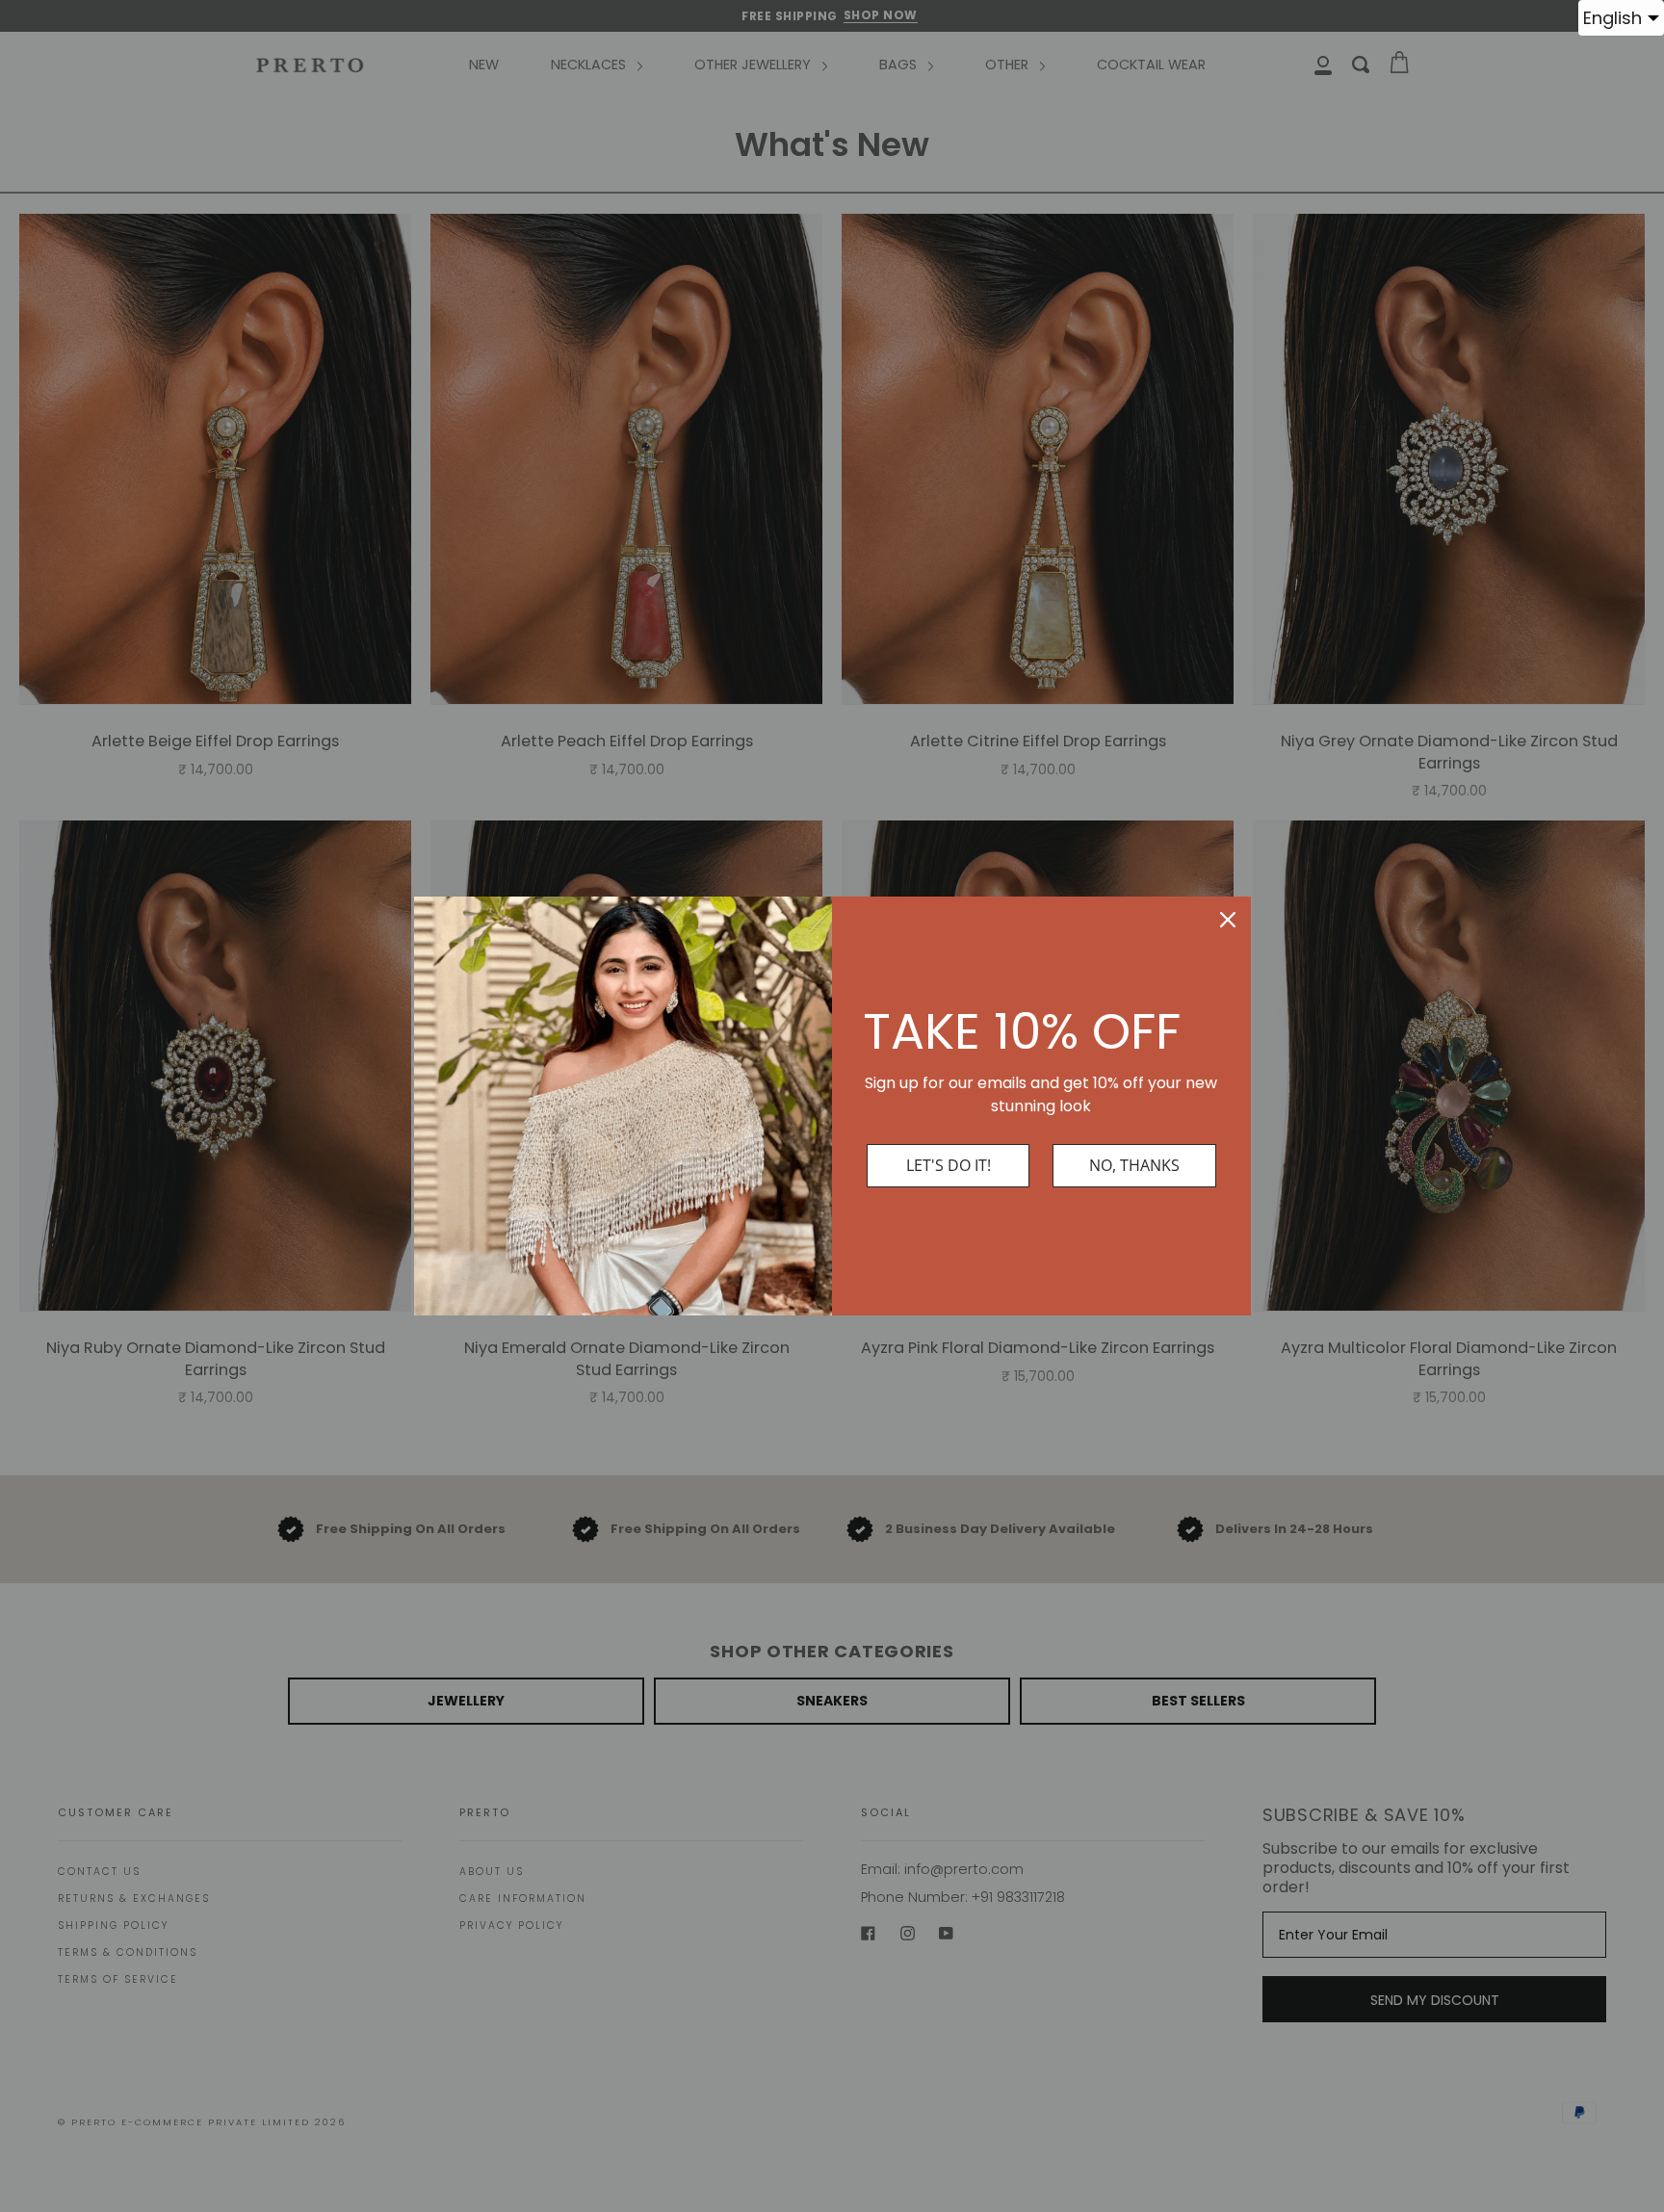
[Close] (1228, 920)
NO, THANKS (1134, 1165)
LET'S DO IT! (949, 1165)
